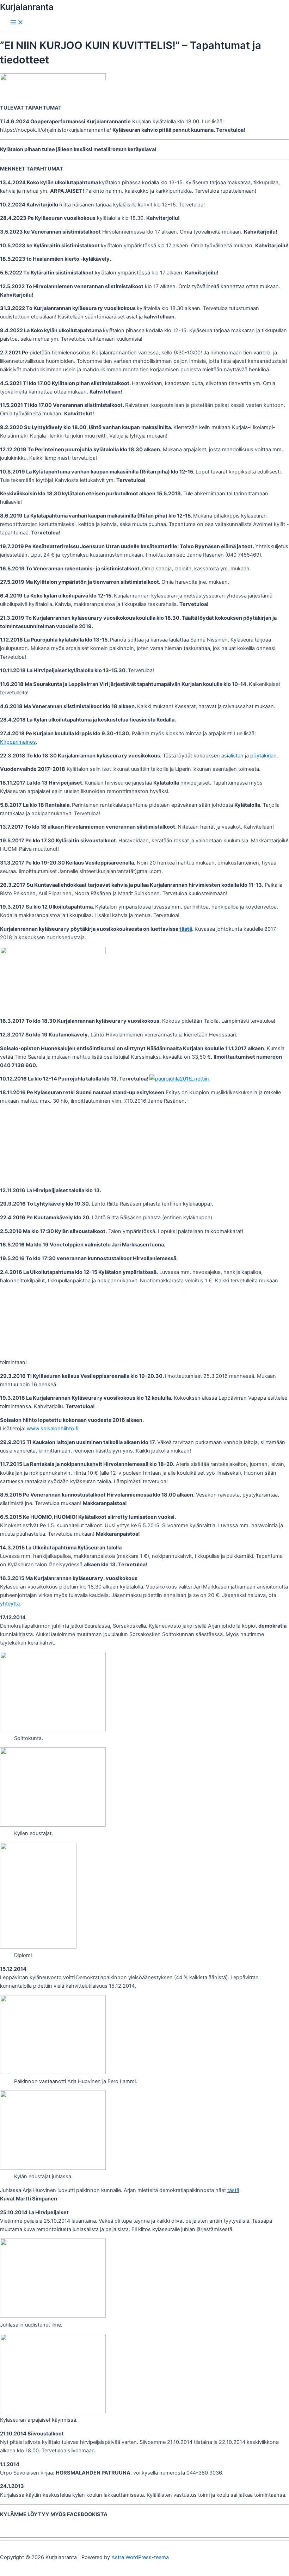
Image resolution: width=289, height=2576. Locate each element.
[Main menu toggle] (17, 23)
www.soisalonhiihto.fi (53, 1429)
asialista (231, 756)
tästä (186, 929)
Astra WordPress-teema (140, 2557)
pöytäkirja (262, 756)
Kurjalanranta (27, 7)
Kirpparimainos (18, 742)
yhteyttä (10, 1604)
